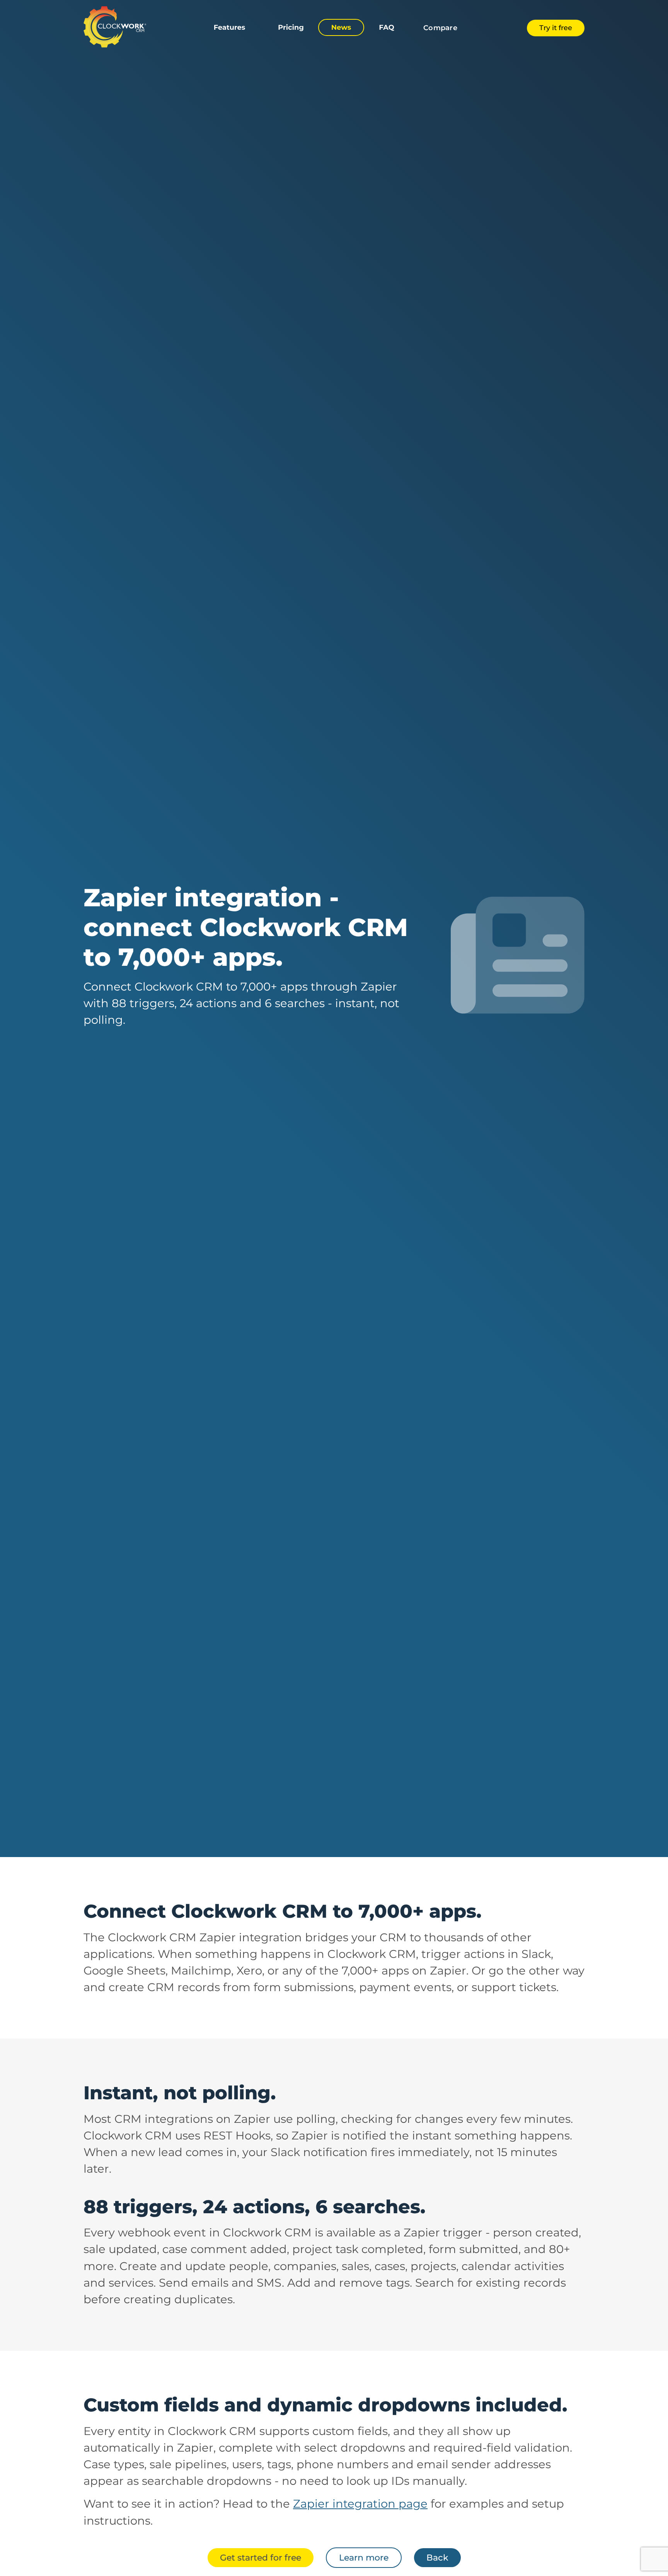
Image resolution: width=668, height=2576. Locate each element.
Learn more (364, 2557)
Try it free (556, 28)
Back (437, 2557)
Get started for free (261, 2557)
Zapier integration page (360, 2504)
